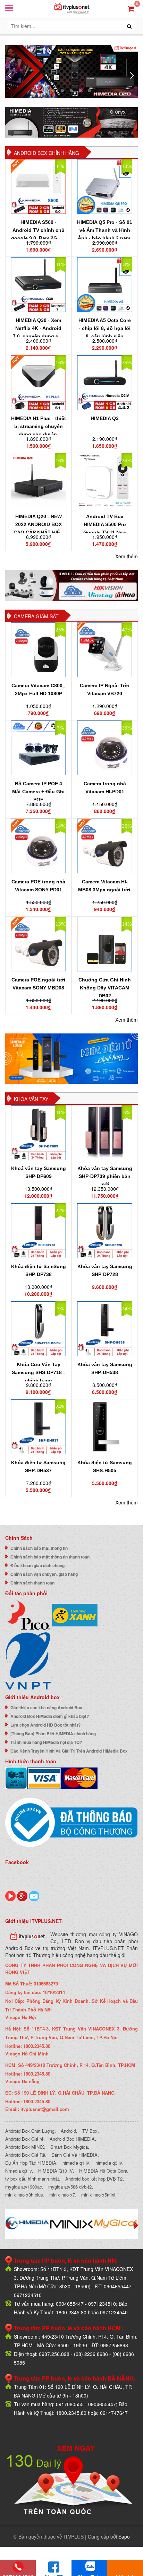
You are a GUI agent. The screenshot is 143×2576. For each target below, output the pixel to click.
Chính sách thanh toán (32, 1583)
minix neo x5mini (98, 2195)
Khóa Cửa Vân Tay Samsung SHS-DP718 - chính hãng (38, 1372)
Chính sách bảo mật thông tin (39, 1548)
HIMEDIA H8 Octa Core (103, 2171)
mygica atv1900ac (24, 2187)
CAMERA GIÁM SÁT (36, 616)
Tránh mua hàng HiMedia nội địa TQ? (46, 1742)
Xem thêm (127, 556)
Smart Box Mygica (69, 2147)
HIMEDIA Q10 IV (56, 2171)
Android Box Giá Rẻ (25, 2155)
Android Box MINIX (25, 2147)
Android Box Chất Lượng (30, 2131)
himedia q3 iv (109, 2163)
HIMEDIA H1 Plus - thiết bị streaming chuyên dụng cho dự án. (39, 426)
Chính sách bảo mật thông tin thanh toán (50, 1557)
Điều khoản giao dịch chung (37, 1565)
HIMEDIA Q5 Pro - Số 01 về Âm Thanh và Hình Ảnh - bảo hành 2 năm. (105, 230)
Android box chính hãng (47, 153)
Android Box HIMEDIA (72, 2139)
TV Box (90, 2131)
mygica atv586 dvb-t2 (70, 2187)
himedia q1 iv (76, 2163)
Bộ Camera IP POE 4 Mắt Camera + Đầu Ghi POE (38, 792)
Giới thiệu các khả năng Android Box (46, 1708)
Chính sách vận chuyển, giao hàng (44, 1574)
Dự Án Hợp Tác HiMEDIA (31, 2163)
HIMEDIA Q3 (105, 418)
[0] (131, 8)
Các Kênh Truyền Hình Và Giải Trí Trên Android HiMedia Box (69, 1751)
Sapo (124, 2536)
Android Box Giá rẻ (24, 2139)
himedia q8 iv (19, 2171)
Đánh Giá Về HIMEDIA (74, 2155)
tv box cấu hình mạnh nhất (32, 2179)
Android (68, 2131)
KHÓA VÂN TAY (31, 1099)
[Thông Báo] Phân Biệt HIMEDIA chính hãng (53, 1734)
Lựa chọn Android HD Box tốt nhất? (45, 1725)
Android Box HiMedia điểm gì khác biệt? (50, 1716)
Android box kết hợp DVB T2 (94, 2179)
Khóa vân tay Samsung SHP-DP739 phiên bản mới (105, 1176)
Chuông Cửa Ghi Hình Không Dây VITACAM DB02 (105, 988)
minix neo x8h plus (24, 2195)
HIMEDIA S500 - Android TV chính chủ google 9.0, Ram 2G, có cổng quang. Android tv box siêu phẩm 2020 (39, 238)
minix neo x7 (62, 2195)
